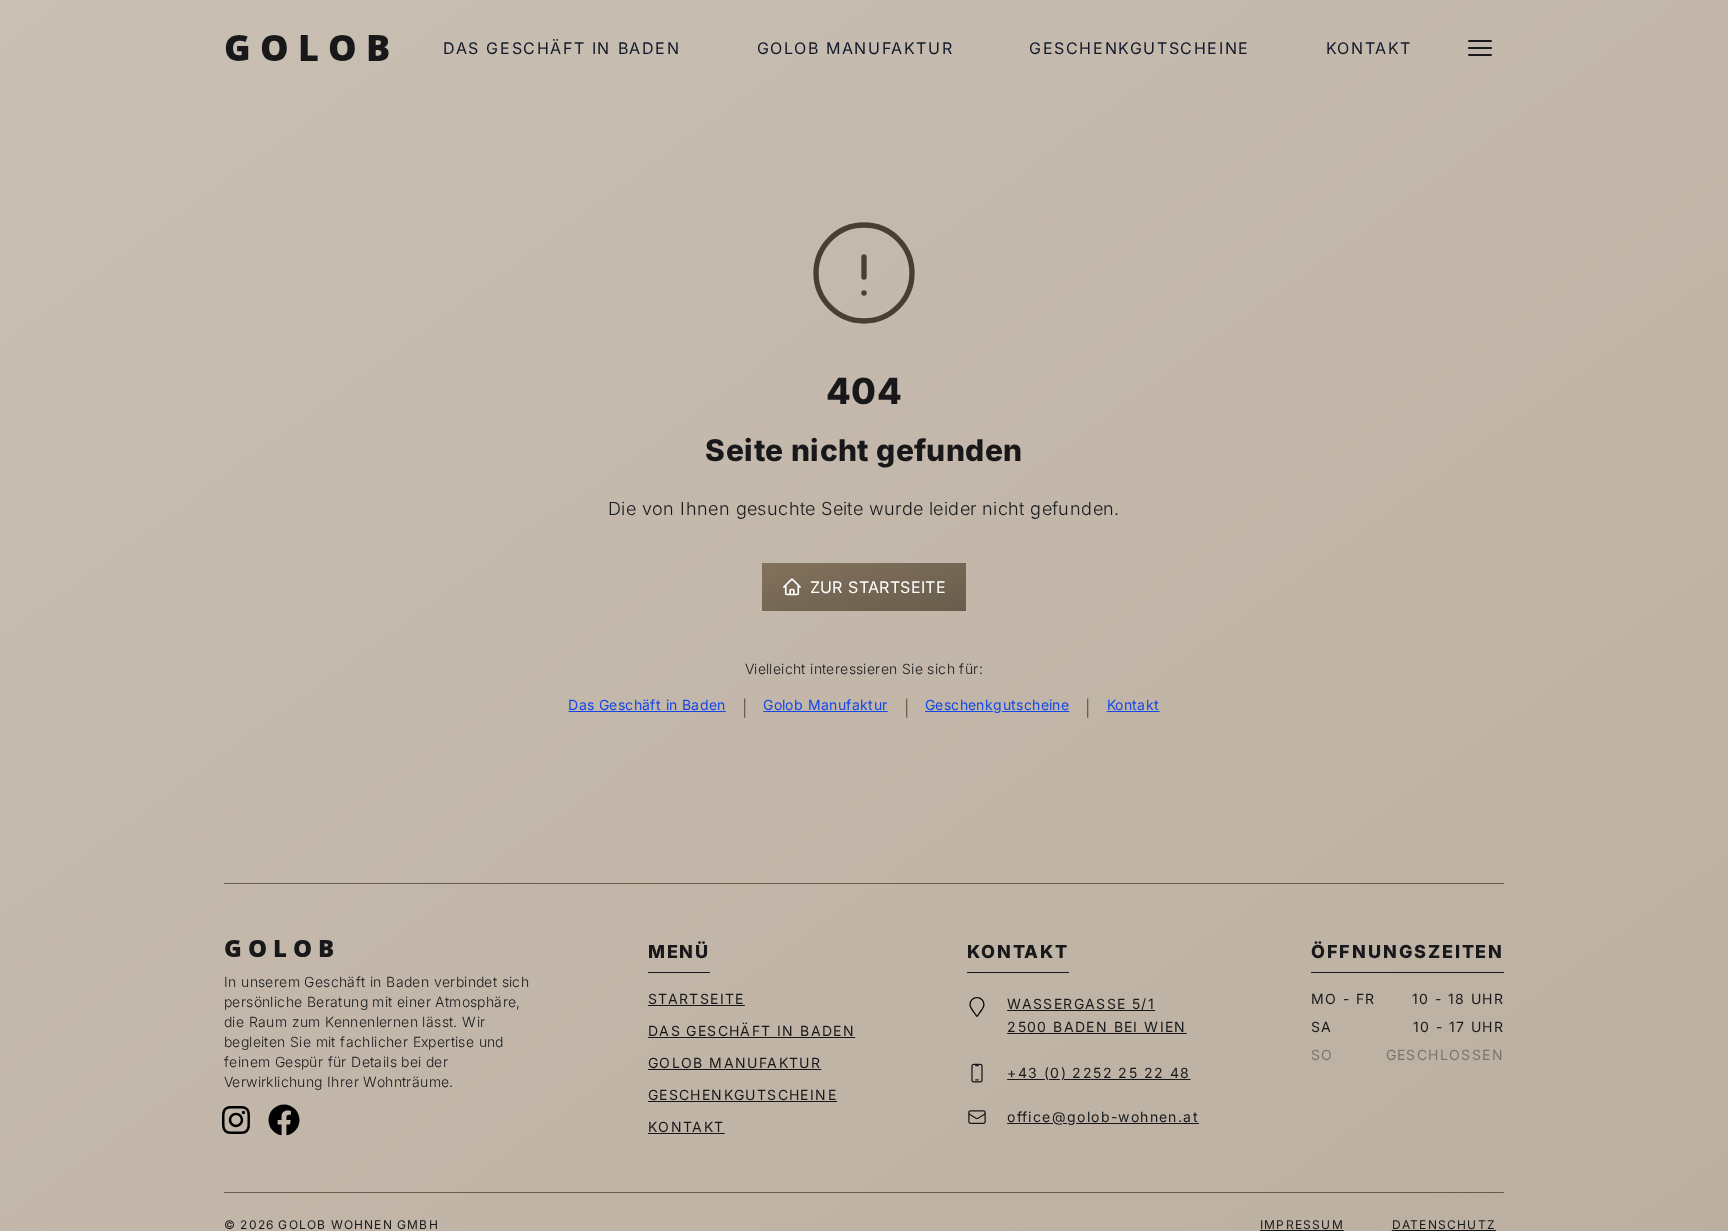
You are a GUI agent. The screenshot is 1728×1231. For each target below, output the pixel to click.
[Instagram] (236, 1120)
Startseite (696, 998)
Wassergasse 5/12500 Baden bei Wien (1097, 1015)
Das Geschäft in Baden (562, 48)
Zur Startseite (878, 587)
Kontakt (1369, 48)
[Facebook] (284, 1120)
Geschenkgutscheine (1139, 48)
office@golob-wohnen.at (1103, 1116)
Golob (311, 47)
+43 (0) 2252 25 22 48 (1098, 1072)
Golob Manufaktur (855, 48)
